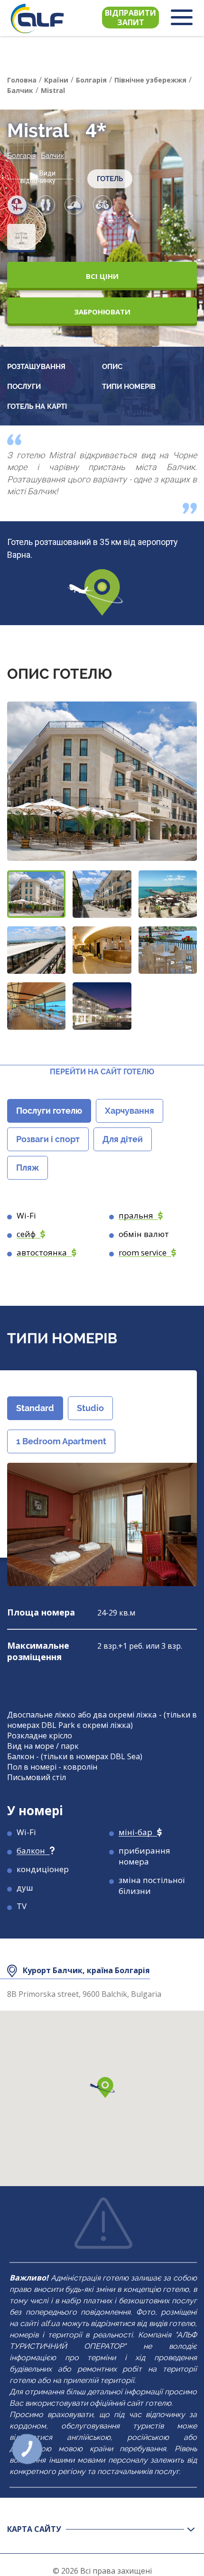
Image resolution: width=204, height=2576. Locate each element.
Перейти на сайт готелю (102, 1072)
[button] (36, 894)
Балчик (52, 156)
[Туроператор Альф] (37, 18)
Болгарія (21, 156)
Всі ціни (102, 276)
